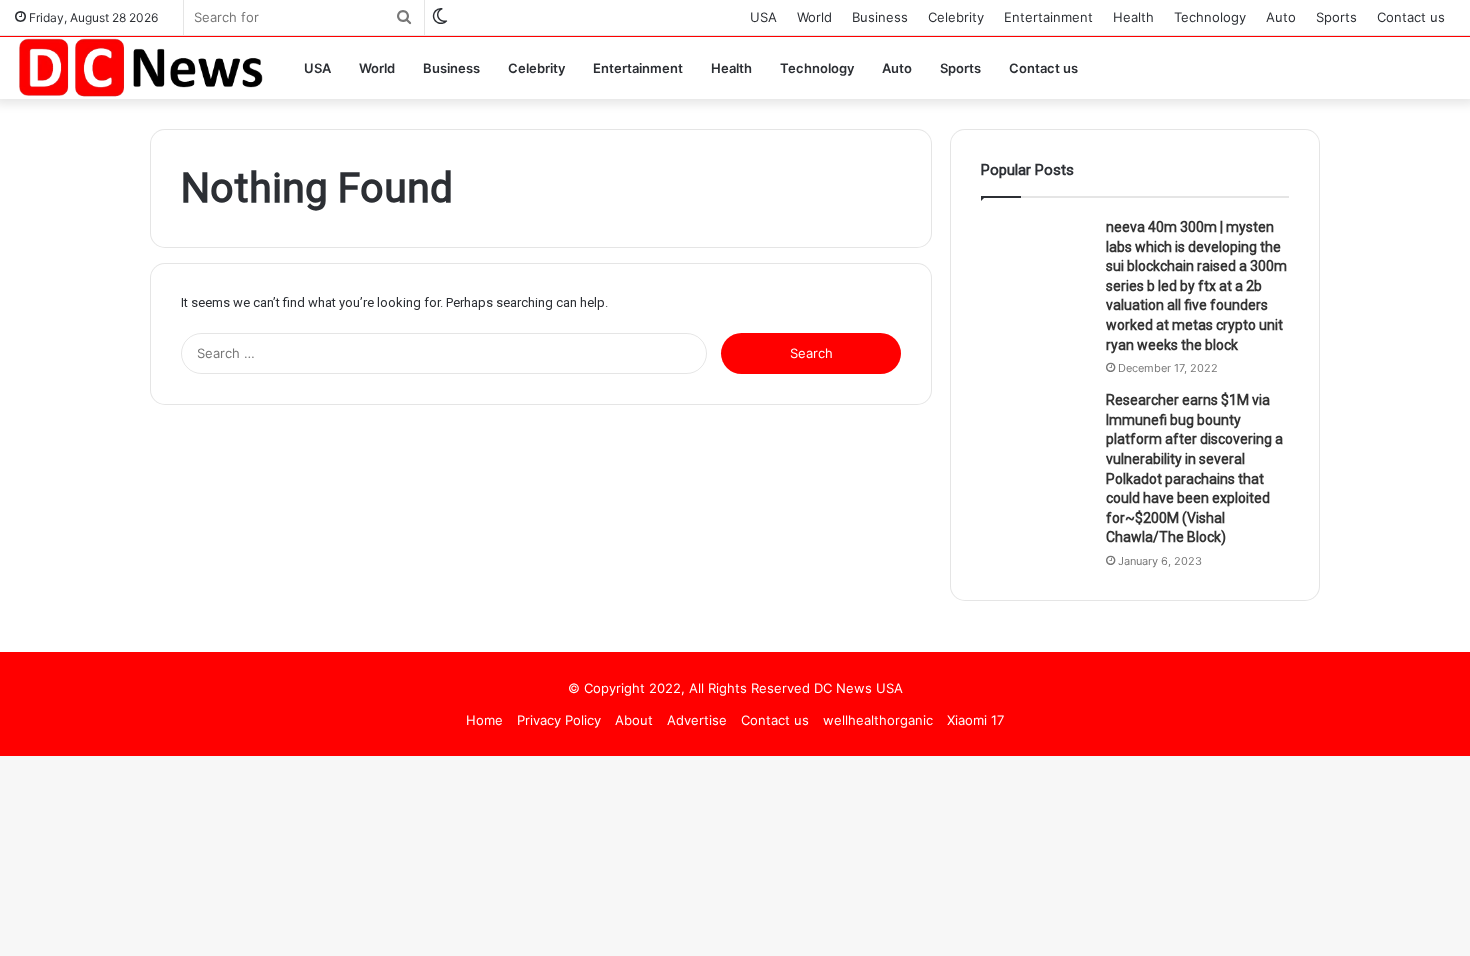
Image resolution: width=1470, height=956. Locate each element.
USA (763, 17)
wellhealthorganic (878, 720)
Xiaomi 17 (975, 720)
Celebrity (956, 17)
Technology (1210, 17)
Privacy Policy (559, 720)
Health (1133, 17)
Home (484, 720)
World (814, 17)
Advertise (697, 720)
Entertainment (1048, 17)
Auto (1281, 17)
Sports (1336, 17)
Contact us (1411, 17)
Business (880, 17)
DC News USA (858, 688)
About (634, 720)
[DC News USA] (140, 67)
